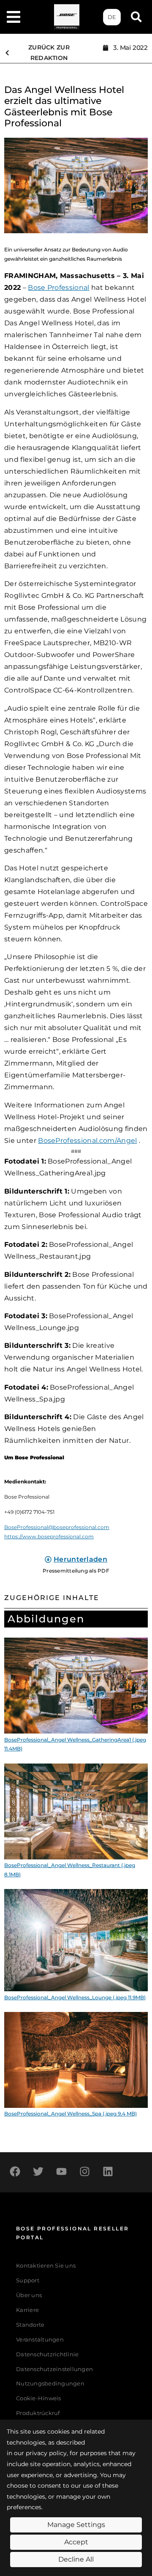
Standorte (30, 2325)
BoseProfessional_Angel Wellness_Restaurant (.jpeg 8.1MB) (70, 1870)
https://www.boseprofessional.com (49, 1536)
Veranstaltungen (40, 2340)
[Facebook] (15, 2171)
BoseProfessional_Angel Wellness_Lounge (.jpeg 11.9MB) (75, 1997)
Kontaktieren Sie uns (46, 2266)
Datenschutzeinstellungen (54, 2369)
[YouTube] (61, 2171)
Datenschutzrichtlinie (47, 2354)
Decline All (76, 2559)
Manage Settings (76, 2525)
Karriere (27, 2310)
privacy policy (46, 2453)
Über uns (29, 2295)
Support (28, 2280)
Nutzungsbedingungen (50, 2384)
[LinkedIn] (108, 2171)
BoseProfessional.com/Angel (87, 1141)
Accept (76, 2542)
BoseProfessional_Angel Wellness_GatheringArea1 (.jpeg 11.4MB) (75, 1744)
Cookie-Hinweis (39, 2398)
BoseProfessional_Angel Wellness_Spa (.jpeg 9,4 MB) (71, 2114)
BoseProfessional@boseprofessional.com (57, 1527)
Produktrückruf (38, 2413)
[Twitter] (38, 2171)
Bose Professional (58, 288)
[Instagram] (84, 2171)
